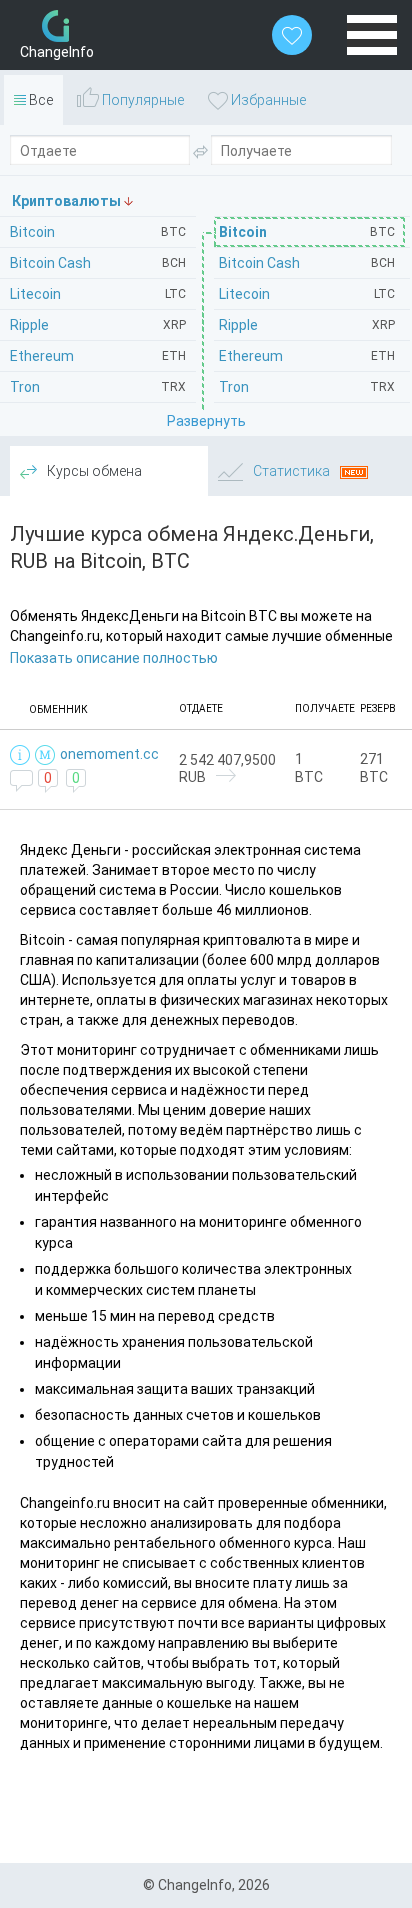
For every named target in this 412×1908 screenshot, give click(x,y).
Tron (307, 387)
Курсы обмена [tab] (93, 471)
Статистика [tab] (291, 471)
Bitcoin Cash (307, 263)
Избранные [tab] (267, 100)
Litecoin (307, 294)
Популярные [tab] (141, 100)
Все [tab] (39, 100)
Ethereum (307, 356)
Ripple (307, 325)
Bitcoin (307, 232)
